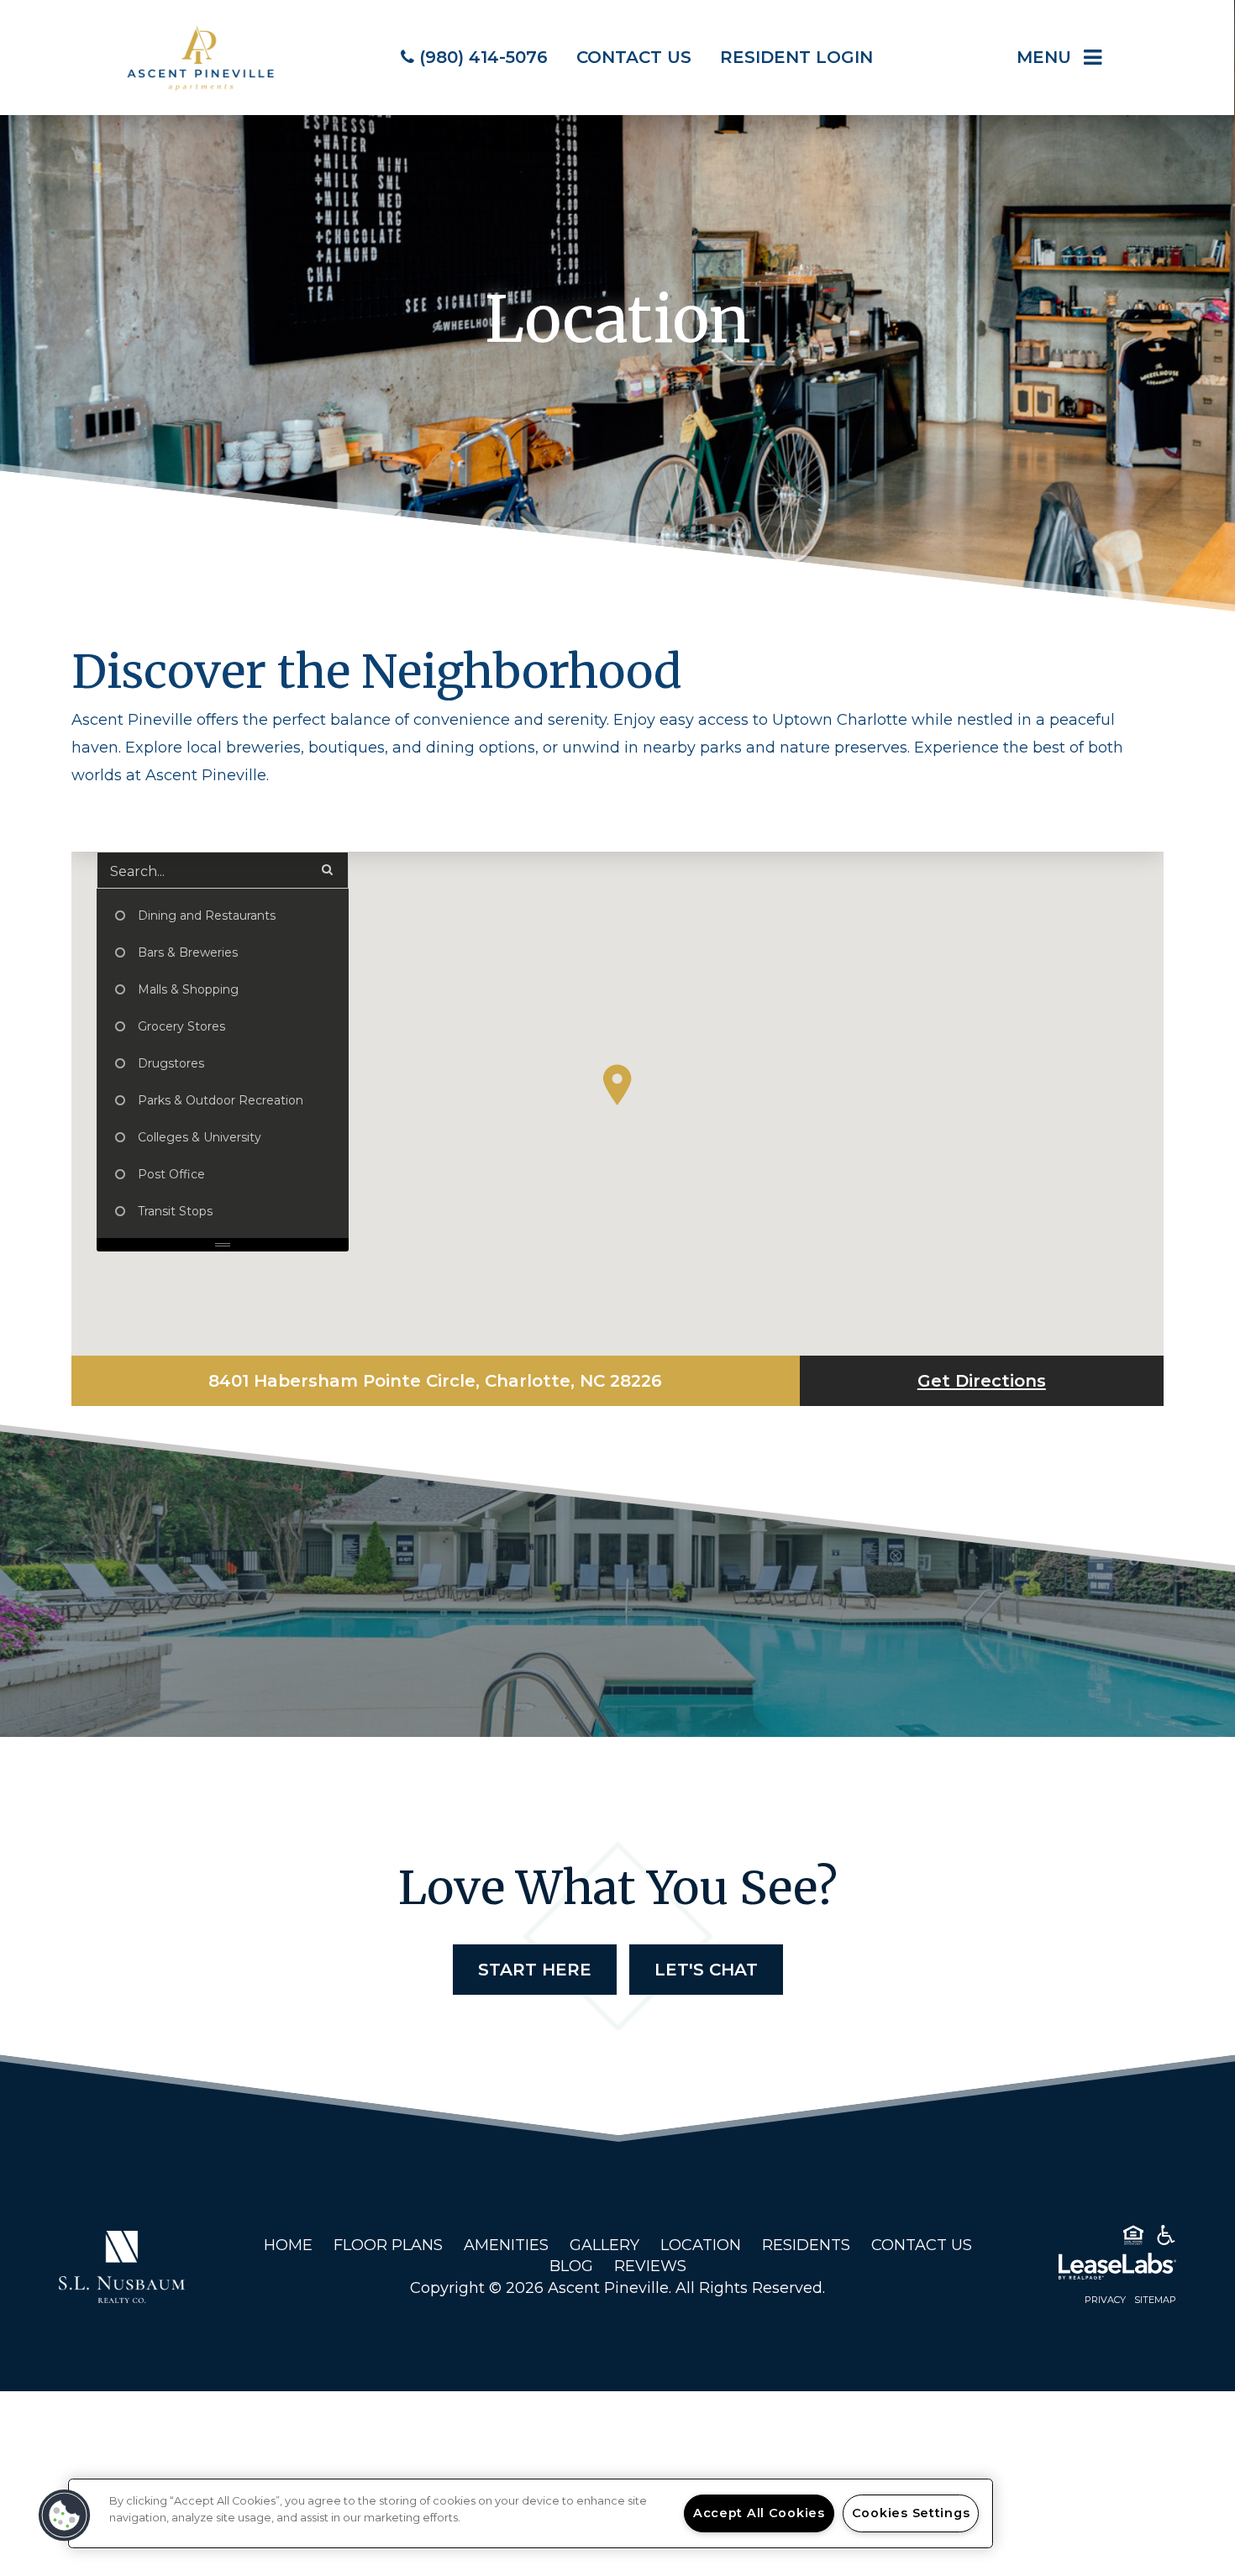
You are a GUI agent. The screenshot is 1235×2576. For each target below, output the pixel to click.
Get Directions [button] (982, 1381)
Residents (806, 2245)
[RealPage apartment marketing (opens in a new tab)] (1092, 2269)
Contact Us (922, 2245)
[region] (531, 2513)
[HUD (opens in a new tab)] (1133, 2238)
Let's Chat (706, 1970)
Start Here (535, 1970)
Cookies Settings (911, 2513)
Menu (1044, 57)
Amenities (506, 2245)
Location (701, 2245)
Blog (571, 2266)
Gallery (604, 2245)
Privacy (1105, 2300)
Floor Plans (388, 2245)
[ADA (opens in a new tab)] (1166, 2238)
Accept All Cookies (759, 2513)
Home (288, 2245)
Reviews (650, 2266)
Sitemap (1155, 2300)
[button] (617, 1085)
